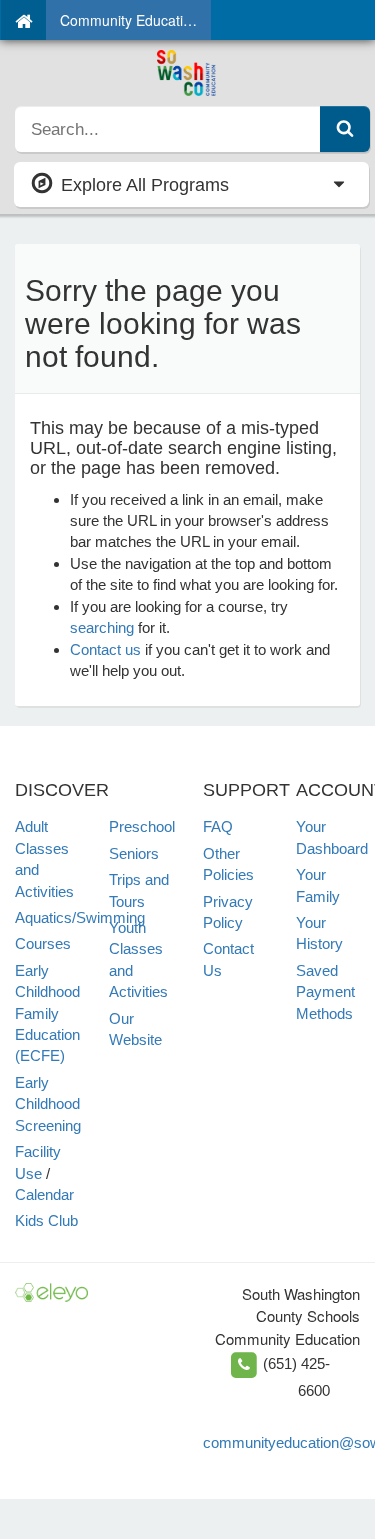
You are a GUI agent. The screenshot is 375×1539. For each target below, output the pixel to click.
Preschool (142, 826)
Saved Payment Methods (325, 992)
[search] (168, 129)
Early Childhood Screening (48, 1104)
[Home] (23, 20)
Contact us (105, 649)
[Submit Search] (345, 129)
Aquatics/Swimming (80, 917)
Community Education (129, 20)
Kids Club (46, 1220)
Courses (43, 943)
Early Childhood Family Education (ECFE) (47, 1013)
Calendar (44, 1194)
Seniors (134, 853)
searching (102, 627)
